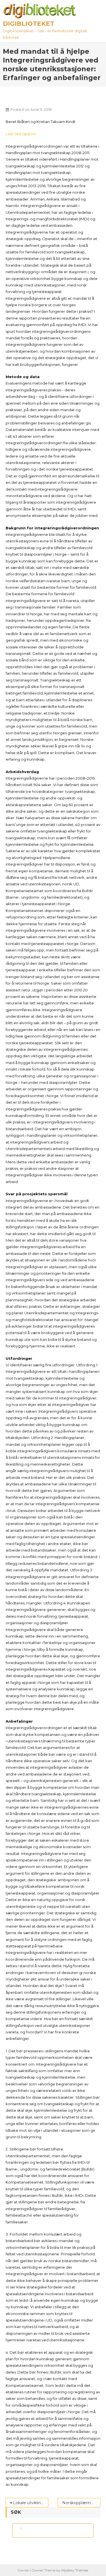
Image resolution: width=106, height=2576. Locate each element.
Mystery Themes (75, 2570)
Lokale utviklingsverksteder (31, 2503)
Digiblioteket (29, 24)
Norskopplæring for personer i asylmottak (81, 2503)
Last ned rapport (21, 134)
